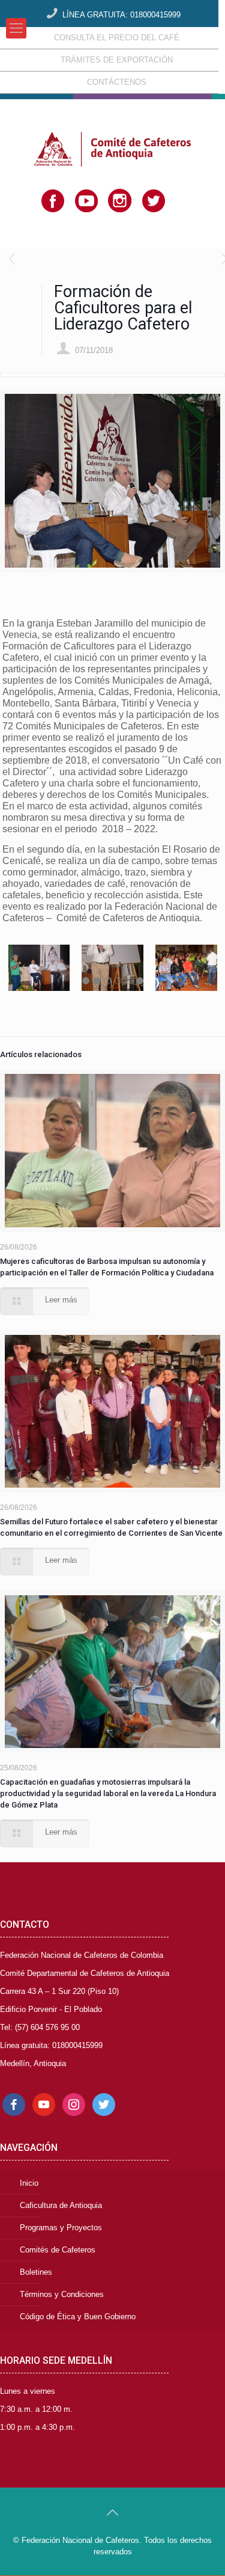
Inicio (29, 2183)
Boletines (36, 2272)
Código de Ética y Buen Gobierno (78, 2317)
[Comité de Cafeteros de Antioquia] (112, 130)
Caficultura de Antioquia (61, 2205)
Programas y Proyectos (61, 2228)
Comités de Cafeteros (58, 2250)
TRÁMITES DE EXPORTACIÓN (117, 60)
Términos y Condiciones (62, 2294)
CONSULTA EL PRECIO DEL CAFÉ (117, 38)
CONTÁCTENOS (117, 82)
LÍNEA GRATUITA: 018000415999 (121, 15)
